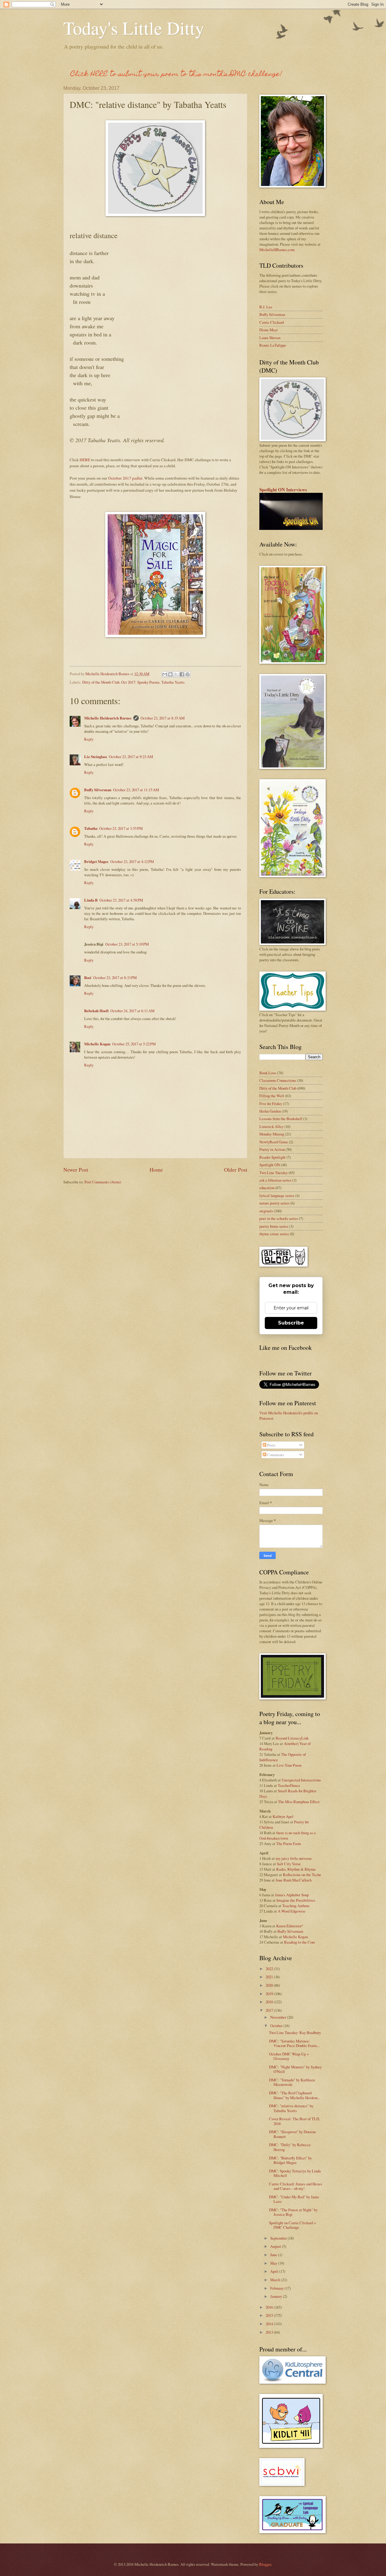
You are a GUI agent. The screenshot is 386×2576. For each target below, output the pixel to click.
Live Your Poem (289, 1765)
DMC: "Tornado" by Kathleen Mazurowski (292, 2082)
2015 (270, 2315)
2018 (270, 2002)
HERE (85, 460)
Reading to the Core (300, 1942)
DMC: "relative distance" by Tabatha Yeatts (291, 2108)
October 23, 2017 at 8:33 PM (115, 978)
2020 (270, 1985)
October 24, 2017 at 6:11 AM (132, 1011)
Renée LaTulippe (273, 345)
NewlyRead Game (274, 1142)
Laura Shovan (270, 338)
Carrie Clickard (272, 322)
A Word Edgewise (292, 1911)
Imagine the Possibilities (296, 1900)
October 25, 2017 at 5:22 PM (134, 1044)
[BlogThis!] (170, 674)
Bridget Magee (96, 861)
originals (266, 1211)
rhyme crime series (274, 1234)
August (276, 2246)
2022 (270, 1969)
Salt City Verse (289, 1864)
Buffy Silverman (98, 790)
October (277, 2026)
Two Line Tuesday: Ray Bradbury (295, 2033)
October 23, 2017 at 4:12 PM (132, 861)
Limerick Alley (271, 1126)
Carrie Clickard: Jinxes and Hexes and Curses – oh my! (296, 2186)
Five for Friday (271, 1104)
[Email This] (165, 674)
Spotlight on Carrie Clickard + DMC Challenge (293, 2225)
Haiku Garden (270, 1111)
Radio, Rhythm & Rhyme (296, 1869)
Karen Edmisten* (290, 1926)
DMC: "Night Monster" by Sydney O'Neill (295, 2069)
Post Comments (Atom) (103, 1182)
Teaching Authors (296, 1906)
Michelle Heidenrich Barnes (108, 718)
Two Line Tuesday (274, 1173)
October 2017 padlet (125, 478)
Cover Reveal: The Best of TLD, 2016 (294, 2121)
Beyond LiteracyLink (292, 1738)
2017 (270, 2010)
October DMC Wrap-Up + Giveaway (289, 2056)
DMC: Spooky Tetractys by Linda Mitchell (295, 2173)
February (277, 2288)
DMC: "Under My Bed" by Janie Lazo (294, 2199)
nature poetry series (274, 1203)
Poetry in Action (272, 1149)
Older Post (236, 1170)
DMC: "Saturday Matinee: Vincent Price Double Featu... (294, 2043)
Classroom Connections (278, 1080)
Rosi (88, 978)
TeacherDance (289, 1785)
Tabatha (91, 828)
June (274, 2255)
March (276, 2280)
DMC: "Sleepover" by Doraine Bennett (293, 2134)
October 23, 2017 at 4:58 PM (121, 900)
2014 (270, 2324)
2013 (270, 2332)
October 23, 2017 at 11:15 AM (136, 790)
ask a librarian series (275, 1180)
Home (156, 1170)
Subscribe (291, 1323)
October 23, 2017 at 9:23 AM (131, 757)
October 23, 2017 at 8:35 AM (163, 718)
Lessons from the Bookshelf (281, 1119)
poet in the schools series (279, 1218)
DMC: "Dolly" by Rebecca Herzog (290, 2147)
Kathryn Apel (283, 1816)
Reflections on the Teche (302, 1875)
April (275, 2271)
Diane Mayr (269, 330)
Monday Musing (272, 1134)
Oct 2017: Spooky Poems (140, 682)
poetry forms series (274, 1226)
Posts (271, 1445)
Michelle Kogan (97, 1044)
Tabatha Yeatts (173, 682)
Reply (89, 739)
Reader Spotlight (272, 1157)
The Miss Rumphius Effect (299, 1802)
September (279, 2238)
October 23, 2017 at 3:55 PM (121, 828)
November (279, 2017)
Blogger (265, 2564)
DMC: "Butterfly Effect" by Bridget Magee (290, 2160)
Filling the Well (272, 1096)
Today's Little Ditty (134, 28)
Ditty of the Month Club (101, 682)
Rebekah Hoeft (96, 1011)
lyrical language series (277, 1195)
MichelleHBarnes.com (277, 250)
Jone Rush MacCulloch (294, 1880)
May (274, 2263)
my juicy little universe (294, 1858)
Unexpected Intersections (301, 1780)
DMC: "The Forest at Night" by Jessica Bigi (293, 2212)
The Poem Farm (289, 1844)
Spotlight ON (270, 1165)
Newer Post (76, 1170)
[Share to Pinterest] (188, 674)
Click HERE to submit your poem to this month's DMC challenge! (176, 75)
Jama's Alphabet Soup (292, 1895)
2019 (270, 1994)
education (267, 1188)
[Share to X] (176, 674)
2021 (270, 1977)
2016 (270, 2307)
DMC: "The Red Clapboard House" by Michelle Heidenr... (294, 2095)
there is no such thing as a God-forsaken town (288, 1835)
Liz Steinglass (96, 757)
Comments (275, 1455)
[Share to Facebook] (182, 674)
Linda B (91, 900)
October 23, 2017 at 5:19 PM (127, 944)
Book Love (268, 1073)
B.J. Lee (266, 307)
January (277, 2296)
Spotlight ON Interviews (283, 490)
